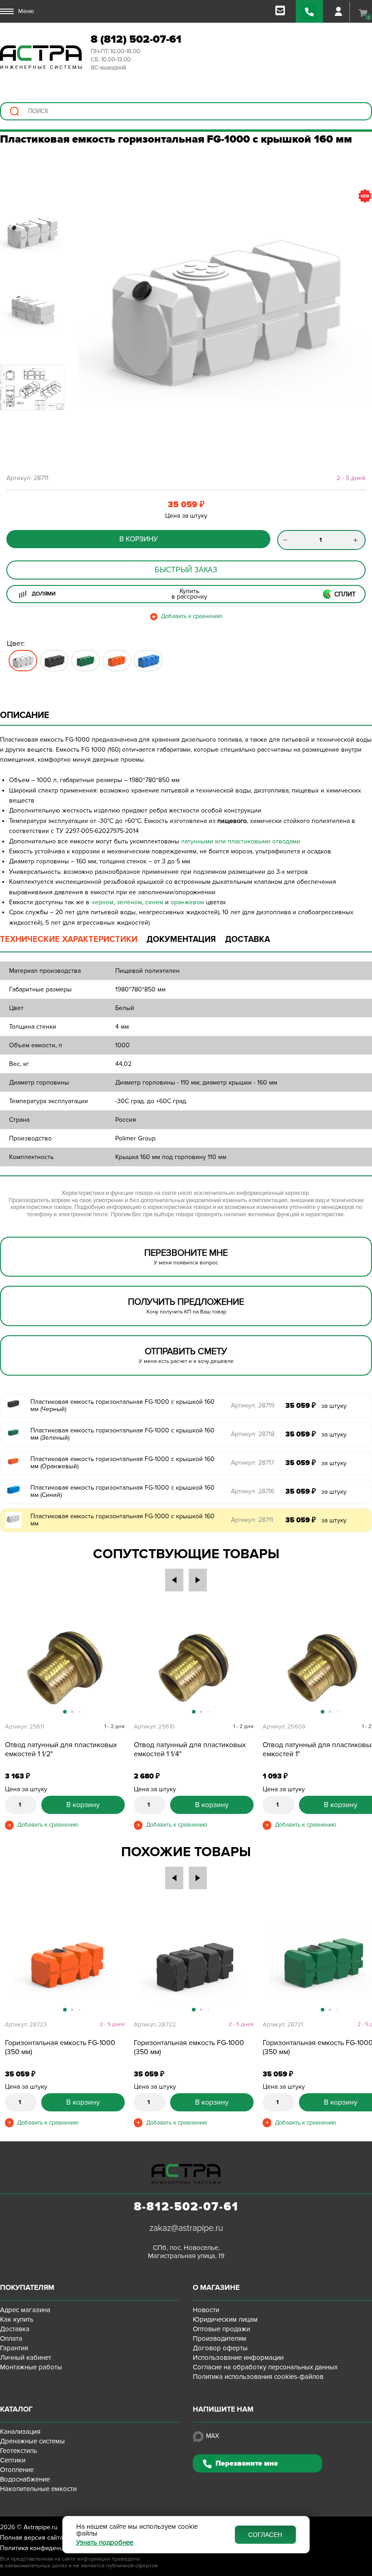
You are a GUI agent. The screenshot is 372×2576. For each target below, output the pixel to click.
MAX (213, 2436)
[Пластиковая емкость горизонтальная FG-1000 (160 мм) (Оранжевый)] (117, 661)
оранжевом (187, 902)
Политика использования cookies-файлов (258, 2377)
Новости (206, 2310)
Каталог (16, 2409)
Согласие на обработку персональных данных (265, 2367)
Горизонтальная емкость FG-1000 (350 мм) (60, 2047)
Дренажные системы (32, 2441)
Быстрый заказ (186, 570)
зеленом (129, 902)
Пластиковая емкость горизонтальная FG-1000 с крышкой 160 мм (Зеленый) (122, 1434)
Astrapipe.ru (41, 2527)
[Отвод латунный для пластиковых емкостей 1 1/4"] (194, 1668)
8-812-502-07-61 (186, 2207)
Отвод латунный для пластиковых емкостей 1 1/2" (61, 1749)
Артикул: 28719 (253, 1405)
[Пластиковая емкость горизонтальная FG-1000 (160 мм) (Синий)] (148, 661)
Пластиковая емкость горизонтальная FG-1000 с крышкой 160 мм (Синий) (122, 1491)
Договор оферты (220, 2348)
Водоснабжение (25, 2479)
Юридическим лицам (225, 2319)
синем (154, 902)
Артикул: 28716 (253, 1491)
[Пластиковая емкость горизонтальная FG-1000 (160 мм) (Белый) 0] (225, 302)
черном (102, 902)
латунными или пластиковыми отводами (241, 841)
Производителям (220, 2338)
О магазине (216, 2288)
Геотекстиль (19, 2451)
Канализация (20, 2432)
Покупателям (27, 2288)
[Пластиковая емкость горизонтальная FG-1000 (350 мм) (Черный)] (194, 1966)
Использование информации (238, 2358)
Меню (26, 11)
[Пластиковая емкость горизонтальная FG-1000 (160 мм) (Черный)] (54, 661)
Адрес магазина (25, 2310)
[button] (89, 302)
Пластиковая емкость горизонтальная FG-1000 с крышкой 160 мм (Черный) (122, 1406)
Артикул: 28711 (252, 1520)
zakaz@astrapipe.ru (186, 2228)
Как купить (17, 2319)
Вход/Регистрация (338, 11)
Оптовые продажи (221, 2329)
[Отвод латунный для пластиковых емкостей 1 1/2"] (65, 1668)
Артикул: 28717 (252, 1463)
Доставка (15, 2329)
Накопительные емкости (38, 2489)
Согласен (265, 2535)
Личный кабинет (26, 2358)
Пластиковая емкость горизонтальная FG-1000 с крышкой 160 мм (122, 1520)
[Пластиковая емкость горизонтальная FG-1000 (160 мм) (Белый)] (23, 661)
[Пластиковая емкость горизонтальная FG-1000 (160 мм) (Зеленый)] (86, 661)
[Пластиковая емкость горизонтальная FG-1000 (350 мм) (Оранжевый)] (65, 1966)
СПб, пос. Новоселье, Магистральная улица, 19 (186, 2252)
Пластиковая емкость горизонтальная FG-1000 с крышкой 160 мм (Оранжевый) (122, 1463)
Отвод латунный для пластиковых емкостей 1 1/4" (190, 1749)
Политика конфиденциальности (47, 2548)
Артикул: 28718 (253, 1434)
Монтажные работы (31, 2367)
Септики (13, 2460)
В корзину (139, 539)
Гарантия (14, 2348)
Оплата (11, 2338)
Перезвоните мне (247, 2463)
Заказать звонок (309, 11)
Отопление (17, 2470)
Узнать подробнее (105, 2543)
